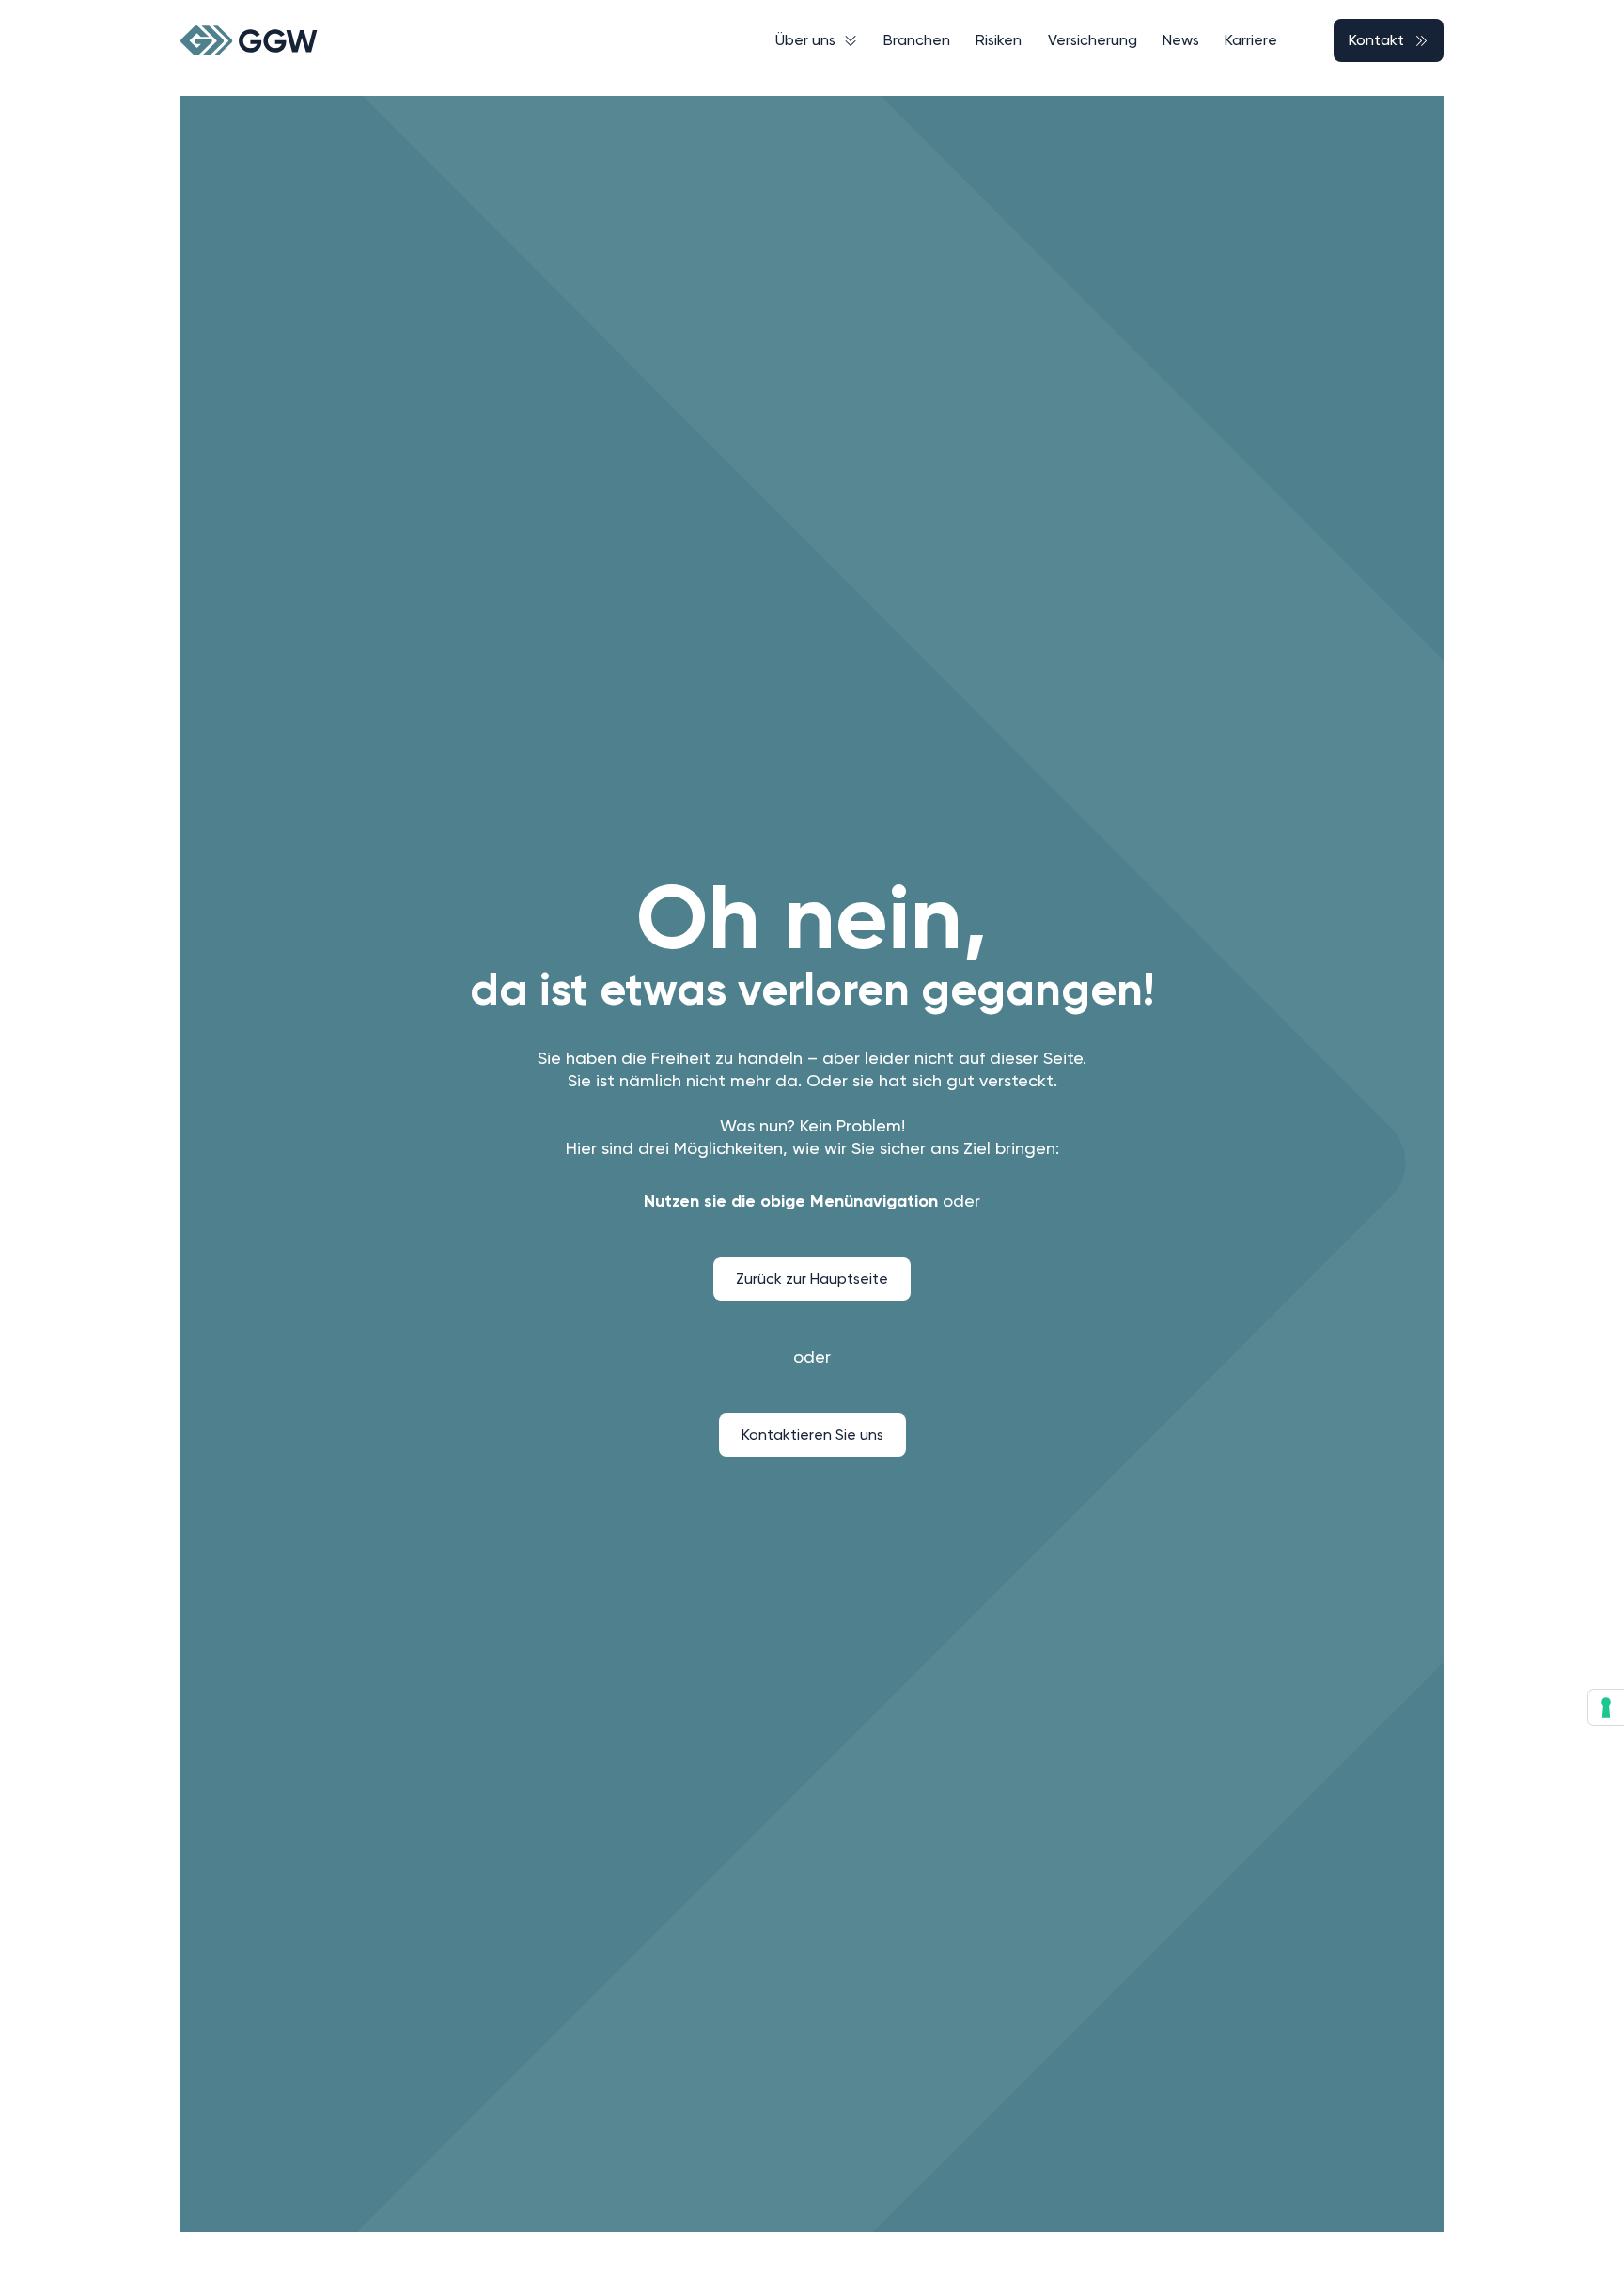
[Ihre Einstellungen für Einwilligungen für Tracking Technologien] (1606, 1708)
